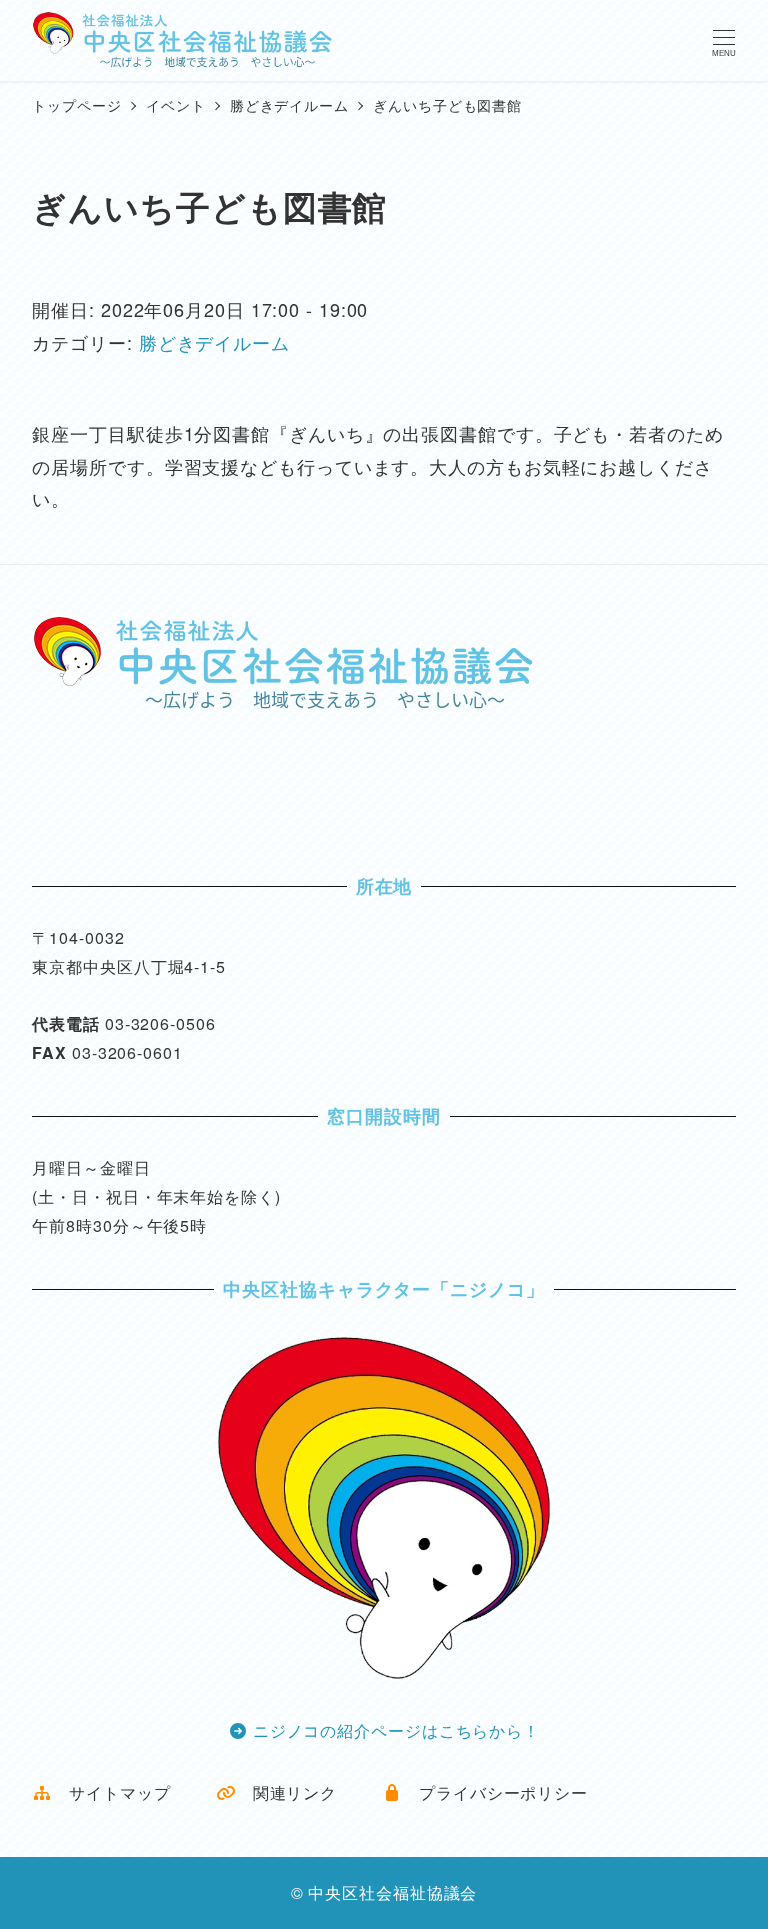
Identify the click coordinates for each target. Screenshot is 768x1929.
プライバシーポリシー (495, 1792)
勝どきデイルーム (214, 342)
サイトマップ (111, 1792)
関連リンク (286, 1792)
